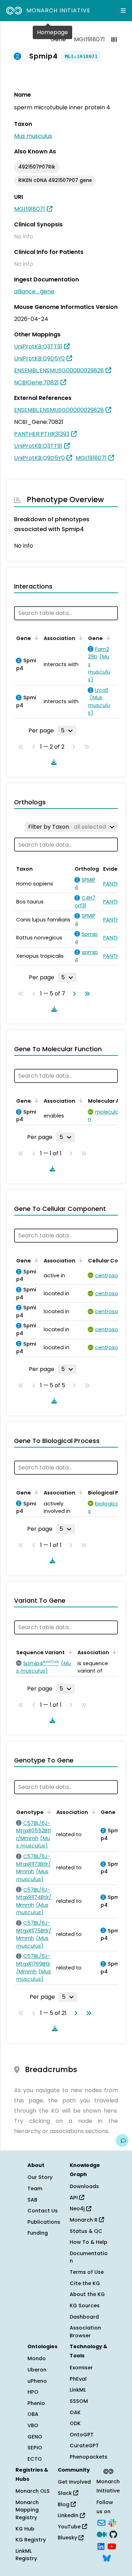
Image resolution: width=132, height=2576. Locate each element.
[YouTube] (112, 2546)
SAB (32, 2200)
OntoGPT (82, 2435)
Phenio (36, 2403)
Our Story (40, 2177)
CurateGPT (84, 2446)
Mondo (37, 2358)
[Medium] (102, 2534)
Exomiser (81, 2368)
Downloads (84, 2186)
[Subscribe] (101, 2522)
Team (35, 2188)
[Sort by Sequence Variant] (69, 1652)
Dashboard (84, 2317)
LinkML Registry (26, 2555)
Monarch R (84, 2220)
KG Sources (85, 2306)
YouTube (70, 2527)
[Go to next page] (73, 994)
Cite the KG (85, 2283)
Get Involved (74, 2482)
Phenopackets (89, 2457)
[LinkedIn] (101, 2546)
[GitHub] (113, 2534)
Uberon (37, 2370)
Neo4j (78, 2209)
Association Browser (85, 2332)
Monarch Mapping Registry (27, 2510)
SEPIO (35, 2448)
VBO (33, 2425)
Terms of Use (87, 2272)
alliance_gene (34, 291)
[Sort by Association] (80, 638)
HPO (33, 2392)
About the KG (87, 2294)
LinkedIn (69, 2515)
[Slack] (112, 2522)
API (74, 2198)
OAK (75, 2412)
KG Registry (31, 2540)
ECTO (35, 2459)
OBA (33, 2414)
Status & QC (86, 2231)
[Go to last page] (86, 994)
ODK (75, 2423)
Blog (64, 2504)
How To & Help (89, 2242)
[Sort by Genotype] (48, 1811)
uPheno (37, 2381)
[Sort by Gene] (35, 638)
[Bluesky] (107, 2558)
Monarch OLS (33, 2491)
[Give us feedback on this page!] (122, 2140)
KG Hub (25, 2529)
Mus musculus (33, 136)
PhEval (78, 2379)
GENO (35, 2437)
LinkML (78, 2390)
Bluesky (68, 2538)
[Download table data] (52, 762)
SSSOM (79, 2401)
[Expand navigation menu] (123, 11)
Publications (44, 2222)
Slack (65, 2493)
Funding (38, 2233)
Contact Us (43, 2211)
